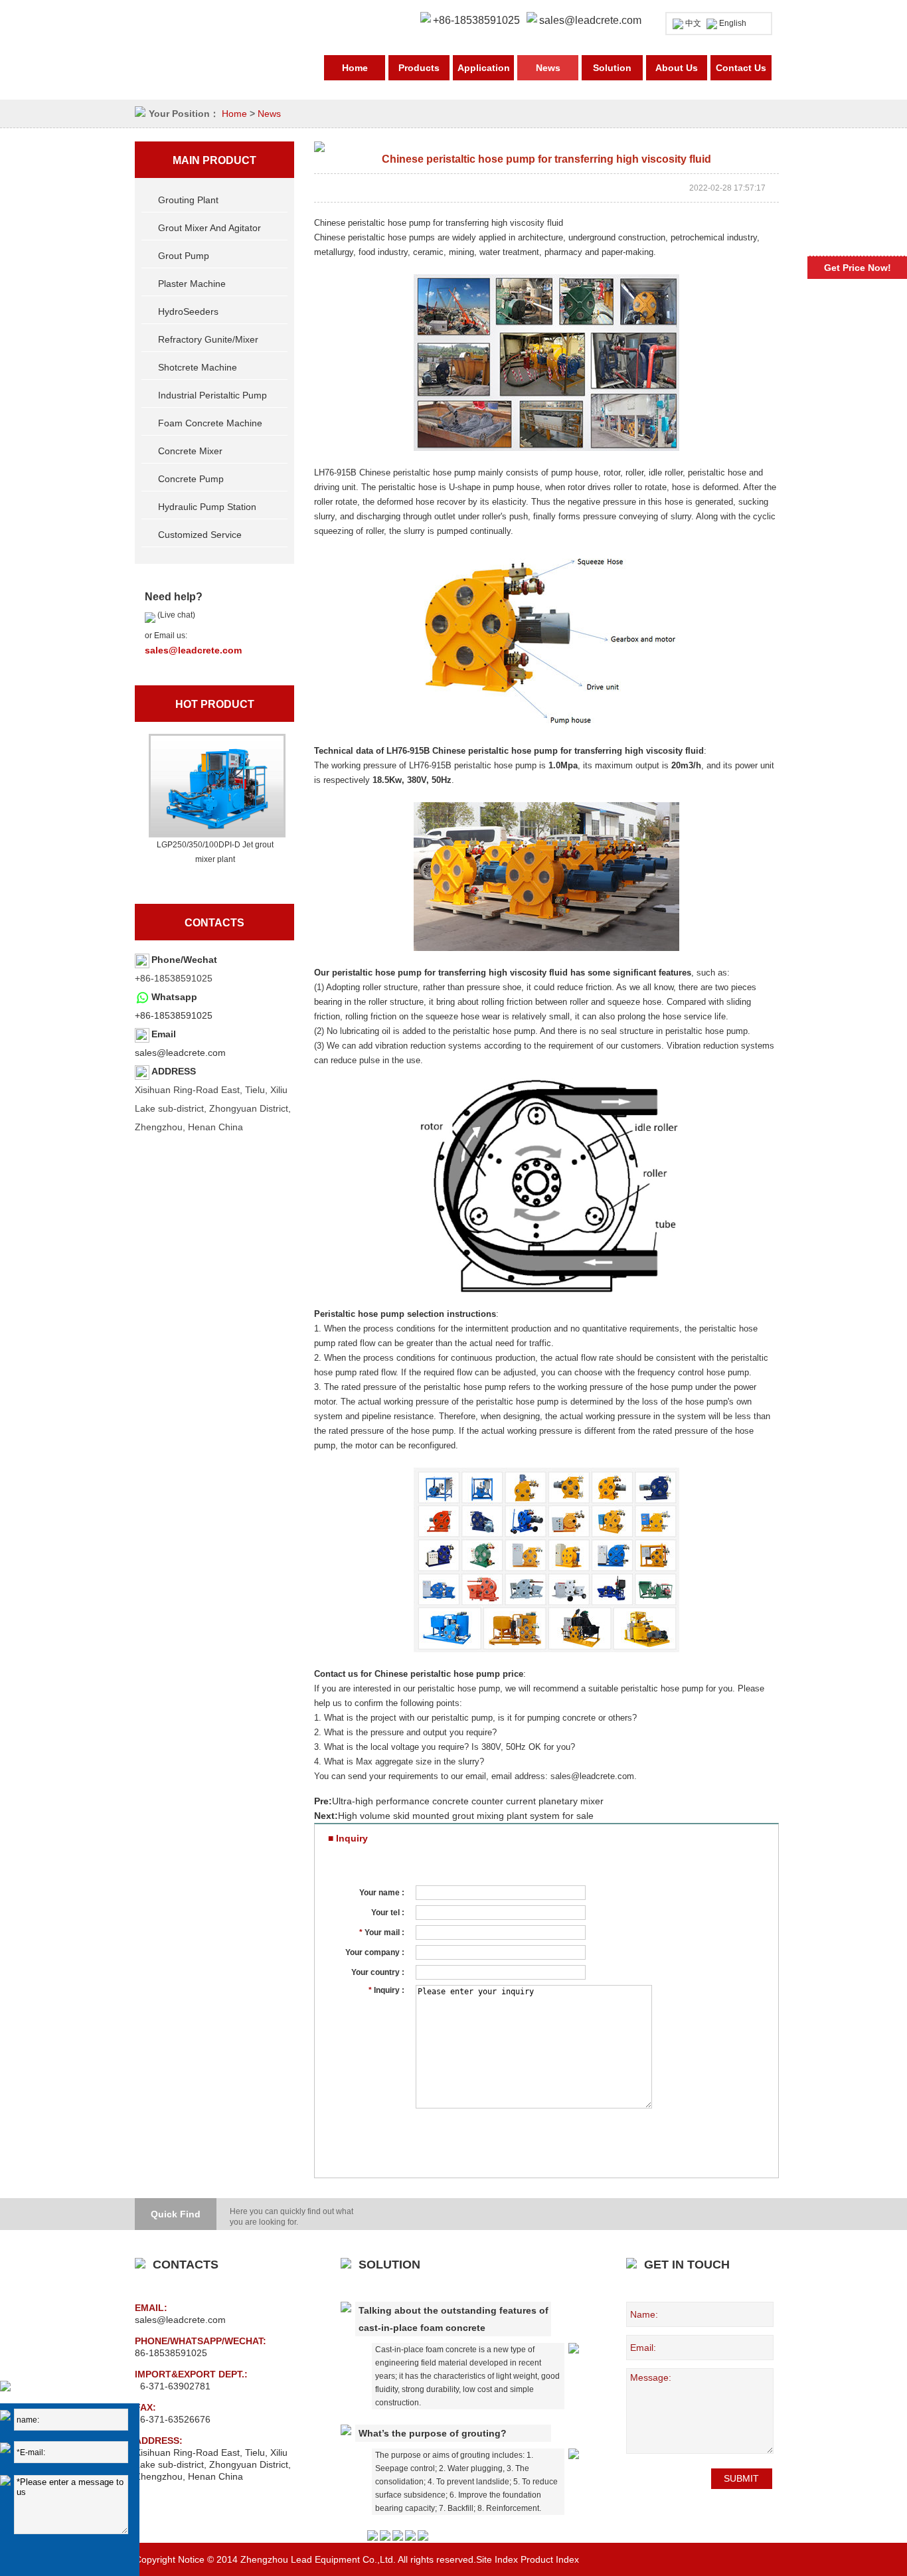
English (733, 23)
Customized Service (200, 535)
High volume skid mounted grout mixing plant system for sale (466, 1816)
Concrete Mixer (190, 451)
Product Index (550, 2559)
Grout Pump (184, 256)
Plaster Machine (192, 284)
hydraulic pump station (207, 507)
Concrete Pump (191, 479)
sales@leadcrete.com (590, 20)
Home (355, 68)
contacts (214, 923)
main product (214, 160)
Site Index (497, 2559)
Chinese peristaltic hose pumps (374, 237)
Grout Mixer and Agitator (209, 228)
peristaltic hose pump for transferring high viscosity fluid (450, 973)
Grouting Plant (188, 200)
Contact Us (741, 68)
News (548, 68)
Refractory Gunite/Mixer (208, 339)
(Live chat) (175, 615)
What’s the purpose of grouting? (433, 2433)
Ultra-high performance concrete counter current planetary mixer (468, 1801)
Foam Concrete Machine (210, 423)
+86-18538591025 (174, 1015)
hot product (215, 704)
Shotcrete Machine (198, 367)
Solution (612, 68)
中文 (693, 23)
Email (164, 1034)
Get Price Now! (858, 268)
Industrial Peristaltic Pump (212, 395)
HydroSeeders (188, 311)
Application (484, 68)
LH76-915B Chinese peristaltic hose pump (395, 472)
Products (419, 68)
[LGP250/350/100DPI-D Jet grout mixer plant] (215, 786)
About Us (677, 68)
